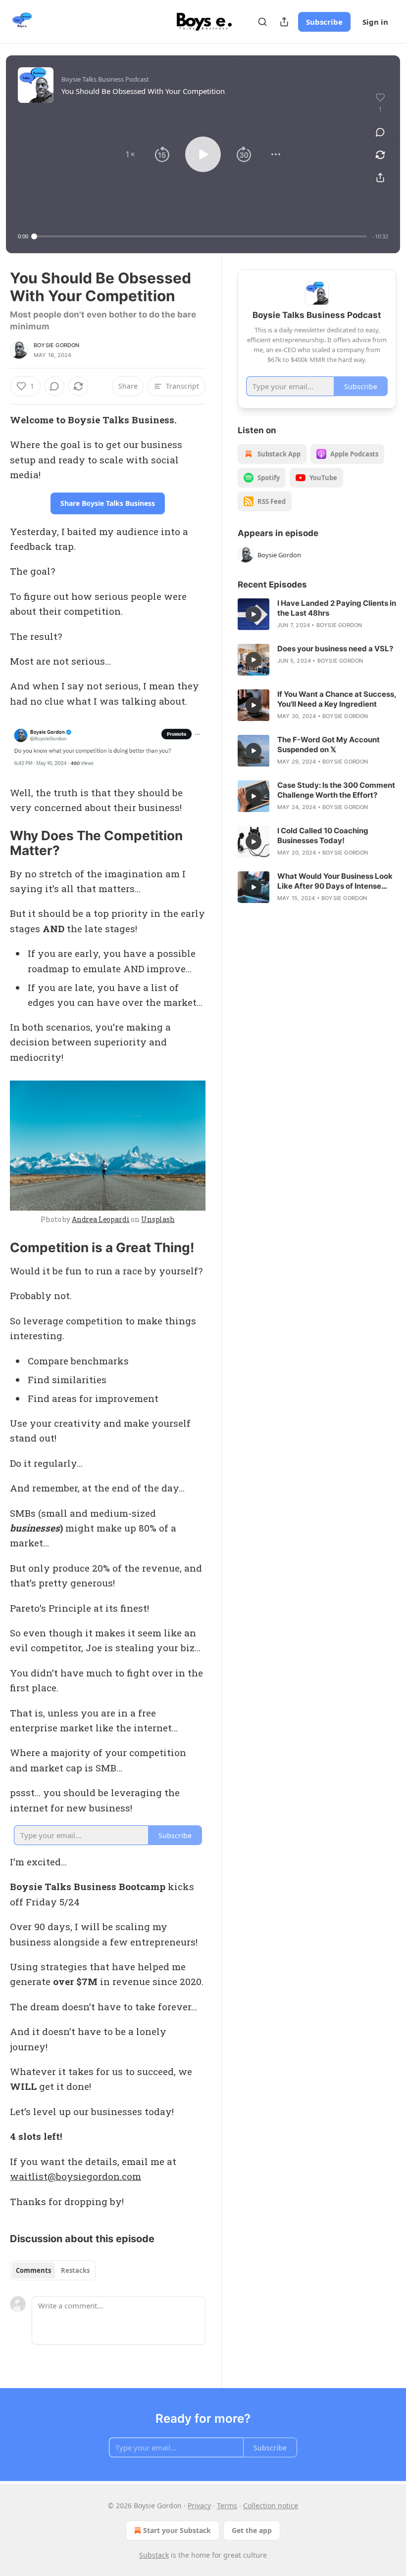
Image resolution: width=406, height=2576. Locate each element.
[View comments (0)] (380, 132)
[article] (317, 614)
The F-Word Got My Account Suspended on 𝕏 (329, 745)
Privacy (199, 2506)
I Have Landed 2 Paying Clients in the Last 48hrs (337, 608)
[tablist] (53, 2270)
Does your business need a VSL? (335, 649)
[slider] (201, 236)
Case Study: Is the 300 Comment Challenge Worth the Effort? (336, 790)
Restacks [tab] (75, 2270)
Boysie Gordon (57, 345)
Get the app (252, 2530)
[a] (254, 614)
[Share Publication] (284, 22)
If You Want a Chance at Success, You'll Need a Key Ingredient (337, 699)
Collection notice (271, 2506)
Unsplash (158, 1219)
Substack (154, 2555)
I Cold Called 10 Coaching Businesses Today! (323, 836)
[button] (130, 154)
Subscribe (324, 22)
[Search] (262, 22)
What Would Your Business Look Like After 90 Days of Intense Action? (335, 881)
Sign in (375, 22)
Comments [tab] (33, 2270)
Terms (227, 2506)
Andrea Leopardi (101, 1219)
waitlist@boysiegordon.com (76, 2176)
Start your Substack (177, 2530)
